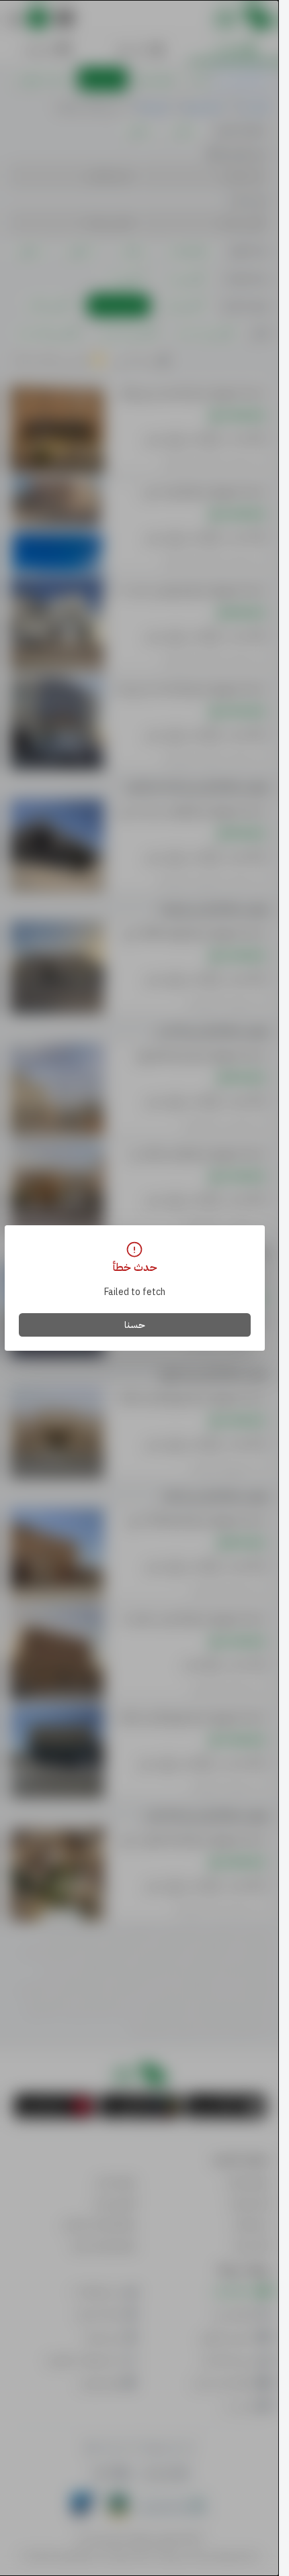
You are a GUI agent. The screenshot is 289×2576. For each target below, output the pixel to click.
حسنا (135, 1325)
